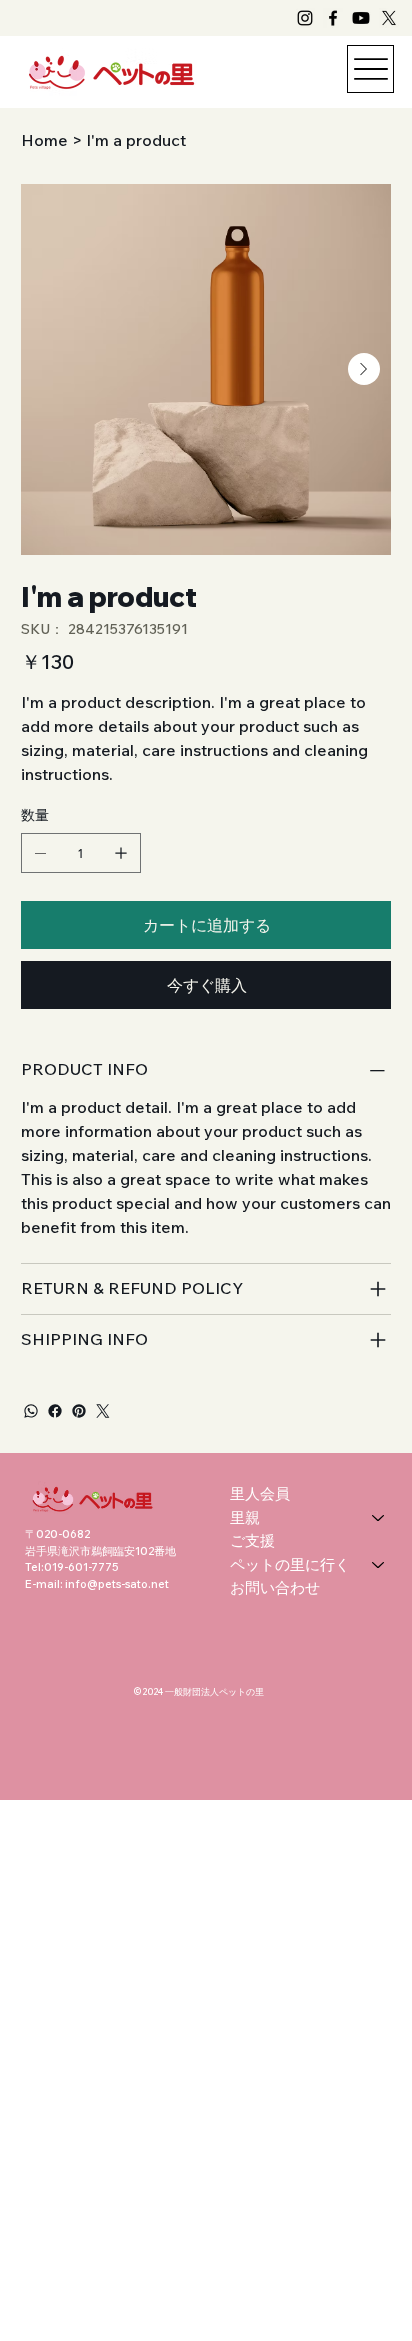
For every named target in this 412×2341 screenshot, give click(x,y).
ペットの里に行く (290, 1564)
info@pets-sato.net (117, 1584)
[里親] (379, 1518)
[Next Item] (364, 369)
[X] (389, 18)
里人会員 (260, 1493)
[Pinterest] (79, 1411)
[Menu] (370, 68)
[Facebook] (333, 18)
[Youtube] (361, 18)
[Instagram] (305, 18)
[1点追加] (121, 853)
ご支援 (252, 1540)
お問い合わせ (275, 1587)
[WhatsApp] (31, 1411)
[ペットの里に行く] (379, 1565)
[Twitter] (103, 1411)
